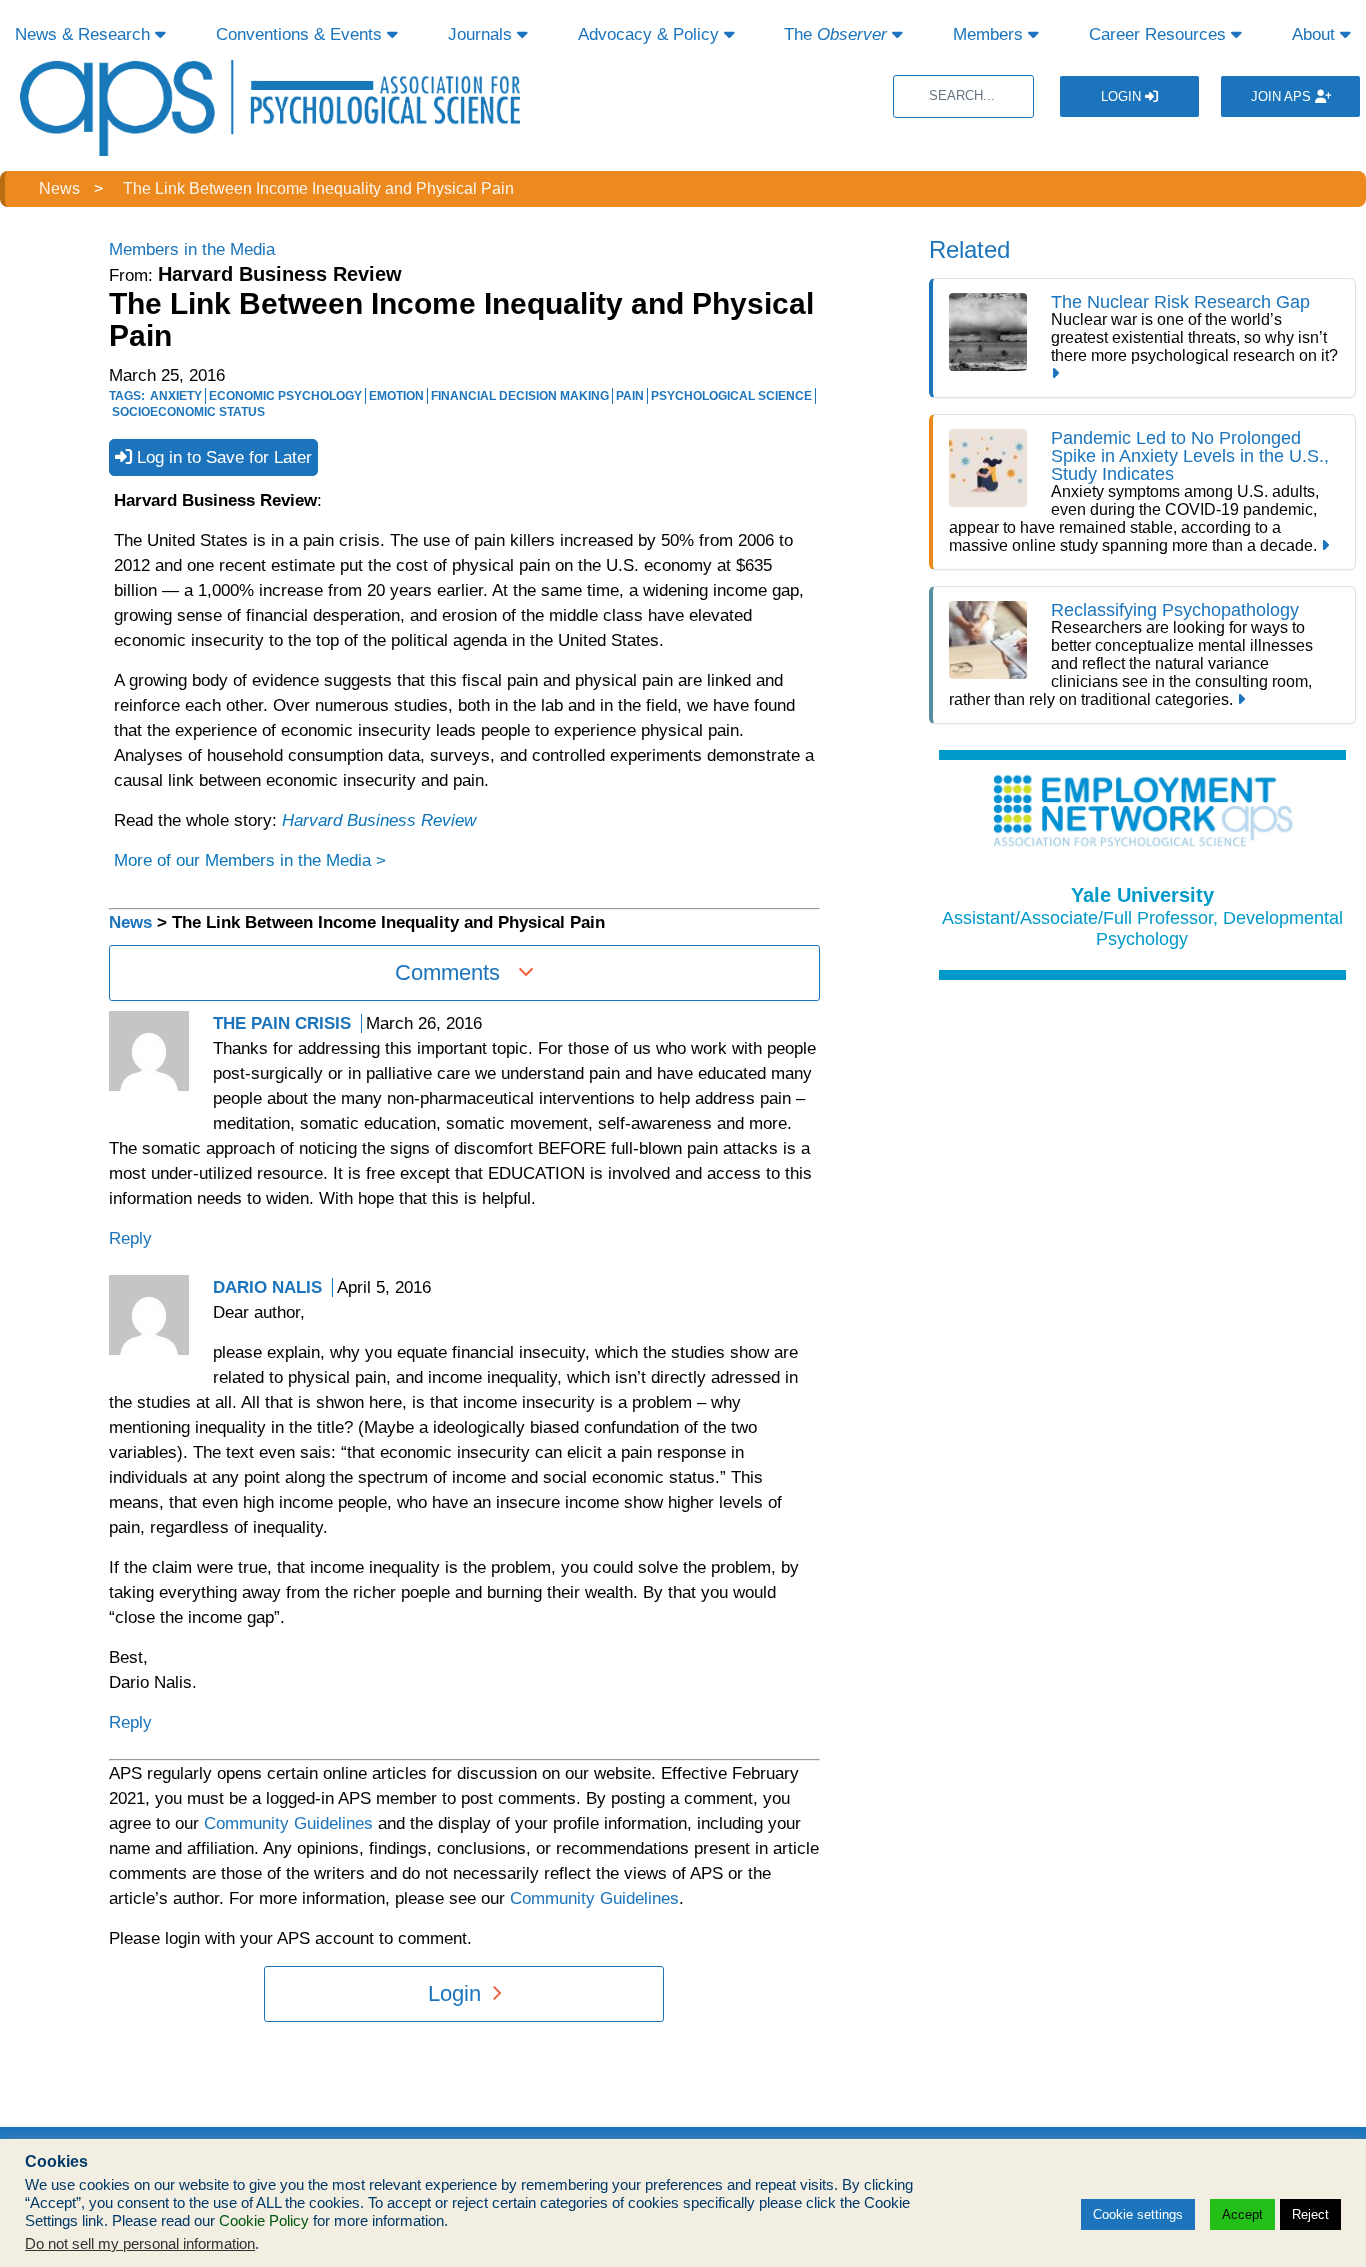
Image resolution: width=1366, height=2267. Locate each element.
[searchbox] (963, 96)
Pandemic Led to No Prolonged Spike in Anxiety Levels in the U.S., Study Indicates (1190, 456)
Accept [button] (1242, 2214)
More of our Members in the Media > (250, 860)
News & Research (85, 34)
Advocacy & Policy (651, 34)
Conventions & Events (301, 34)
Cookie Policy (264, 2221)
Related (969, 249)
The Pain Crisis (282, 1023)
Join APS (1283, 96)
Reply (130, 1238)
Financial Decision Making (520, 396)
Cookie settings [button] (1138, 2214)
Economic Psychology (285, 396)
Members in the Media (192, 249)
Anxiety (176, 396)
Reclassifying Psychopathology (1175, 610)
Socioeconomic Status (188, 412)
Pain (630, 396)
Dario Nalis (267, 1287)
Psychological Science (731, 396)
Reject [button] (1310, 2214)
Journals (482, 34)
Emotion (396, 396)
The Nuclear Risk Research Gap (1180, 302)
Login (1123, 96)
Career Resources (1160, 34)
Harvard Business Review (379, 820)
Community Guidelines (288, 1823)
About (1316, 34)
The (835, 34)
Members (990, 34)
